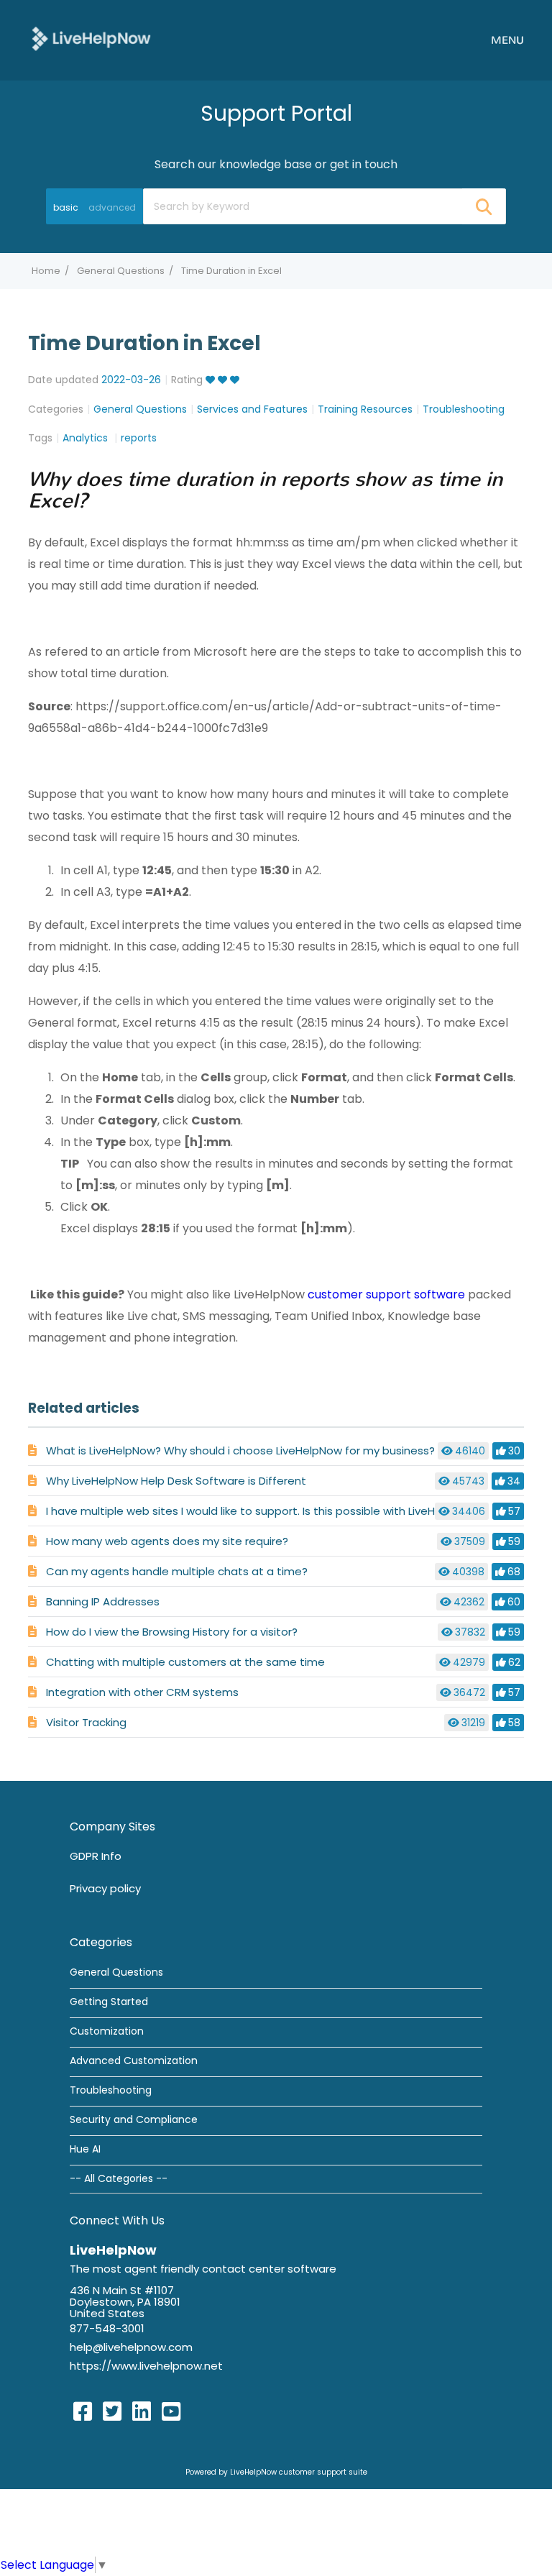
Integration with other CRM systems (142, 1692)
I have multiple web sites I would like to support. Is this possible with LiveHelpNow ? (264, 1511)
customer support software (386, 1294)
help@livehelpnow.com (131, 2347)
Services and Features (252, 409)
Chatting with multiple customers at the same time (185, 1662)
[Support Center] (91, 39)
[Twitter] (112, 2412)
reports (139, 438)
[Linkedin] (142, 2412)
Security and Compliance (134, 2119)
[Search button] (483, 206)
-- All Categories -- (119, 2178)
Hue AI (85, 2149)
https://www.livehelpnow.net (146, 2366)
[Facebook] (83, 2412)
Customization (107, 2031)
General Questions (121, 271)
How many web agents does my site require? (167, 1541)
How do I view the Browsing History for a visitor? (172, 1632)
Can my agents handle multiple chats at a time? (177, 1571)
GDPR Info (96, 1856)
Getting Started (109, 2002)
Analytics (87, 438)
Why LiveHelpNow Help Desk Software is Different (176, 1481)
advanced (112, 207)
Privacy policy (105, 1888)
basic (66, 207)
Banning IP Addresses (103, 1601)
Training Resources (365, 409)
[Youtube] (171, 2412)
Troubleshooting (464, 409)
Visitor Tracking (86, 1722)
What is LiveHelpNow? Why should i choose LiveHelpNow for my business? (240, 1450)
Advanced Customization (134, 2061)
